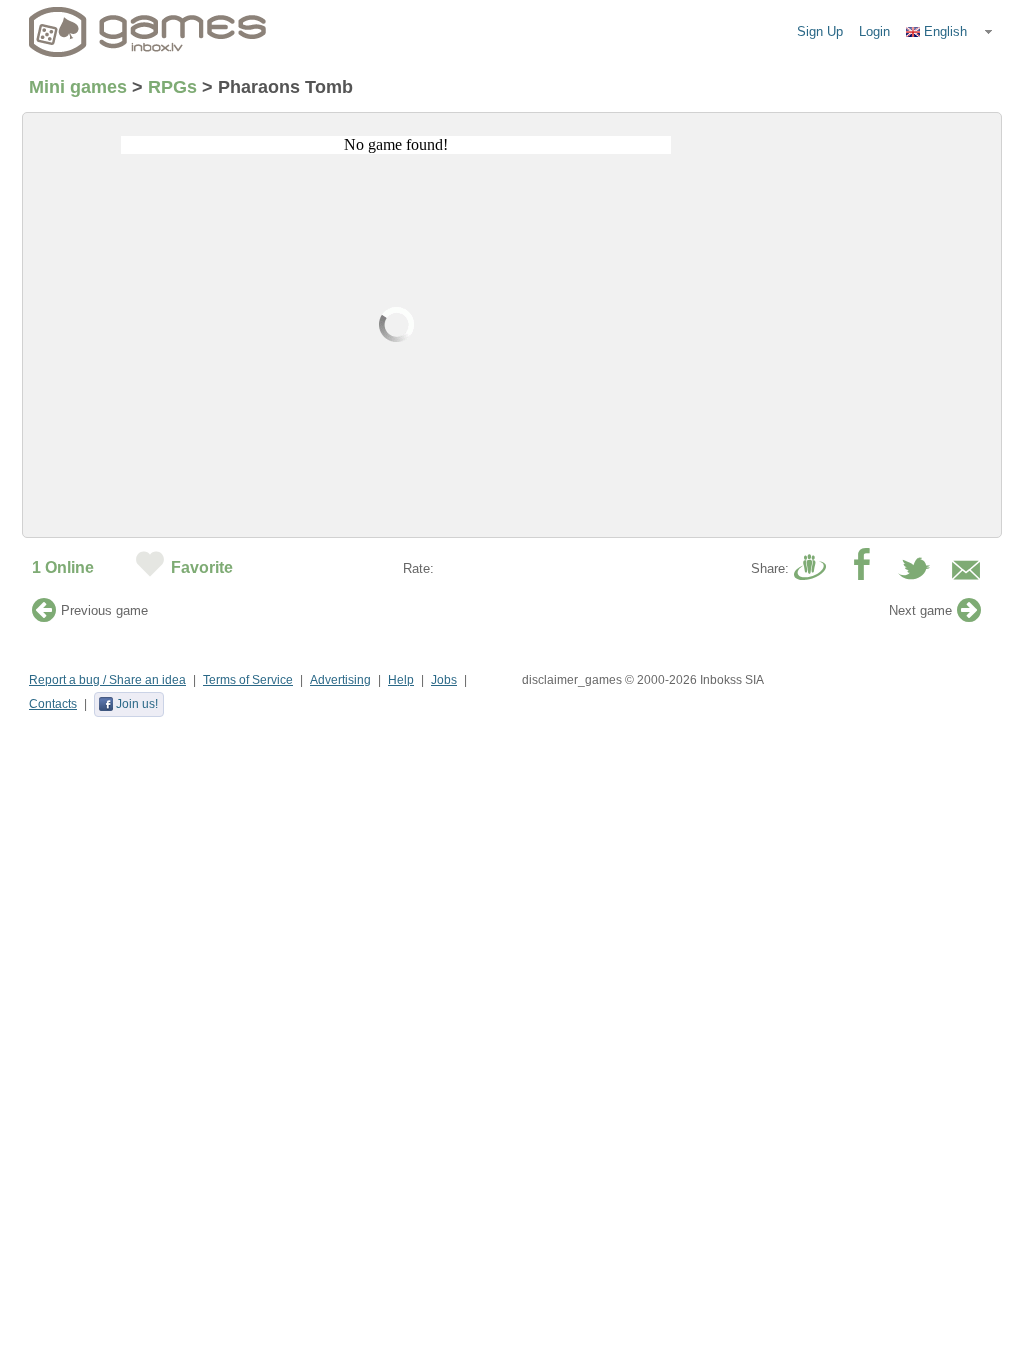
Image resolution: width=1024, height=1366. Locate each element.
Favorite (202, 567)
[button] (950, 32)
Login (874, 31)
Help (401, 680)
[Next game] (969, 615)
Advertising (340, 680)
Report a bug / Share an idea (107, 680)
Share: (770, 568)
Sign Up (820, 31)
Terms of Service (248, 680)
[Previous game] (44, 615)
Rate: (418, 568)
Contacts (53, 704)
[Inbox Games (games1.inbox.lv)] (148, 32)
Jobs (444, 680)
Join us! (137, 704)
